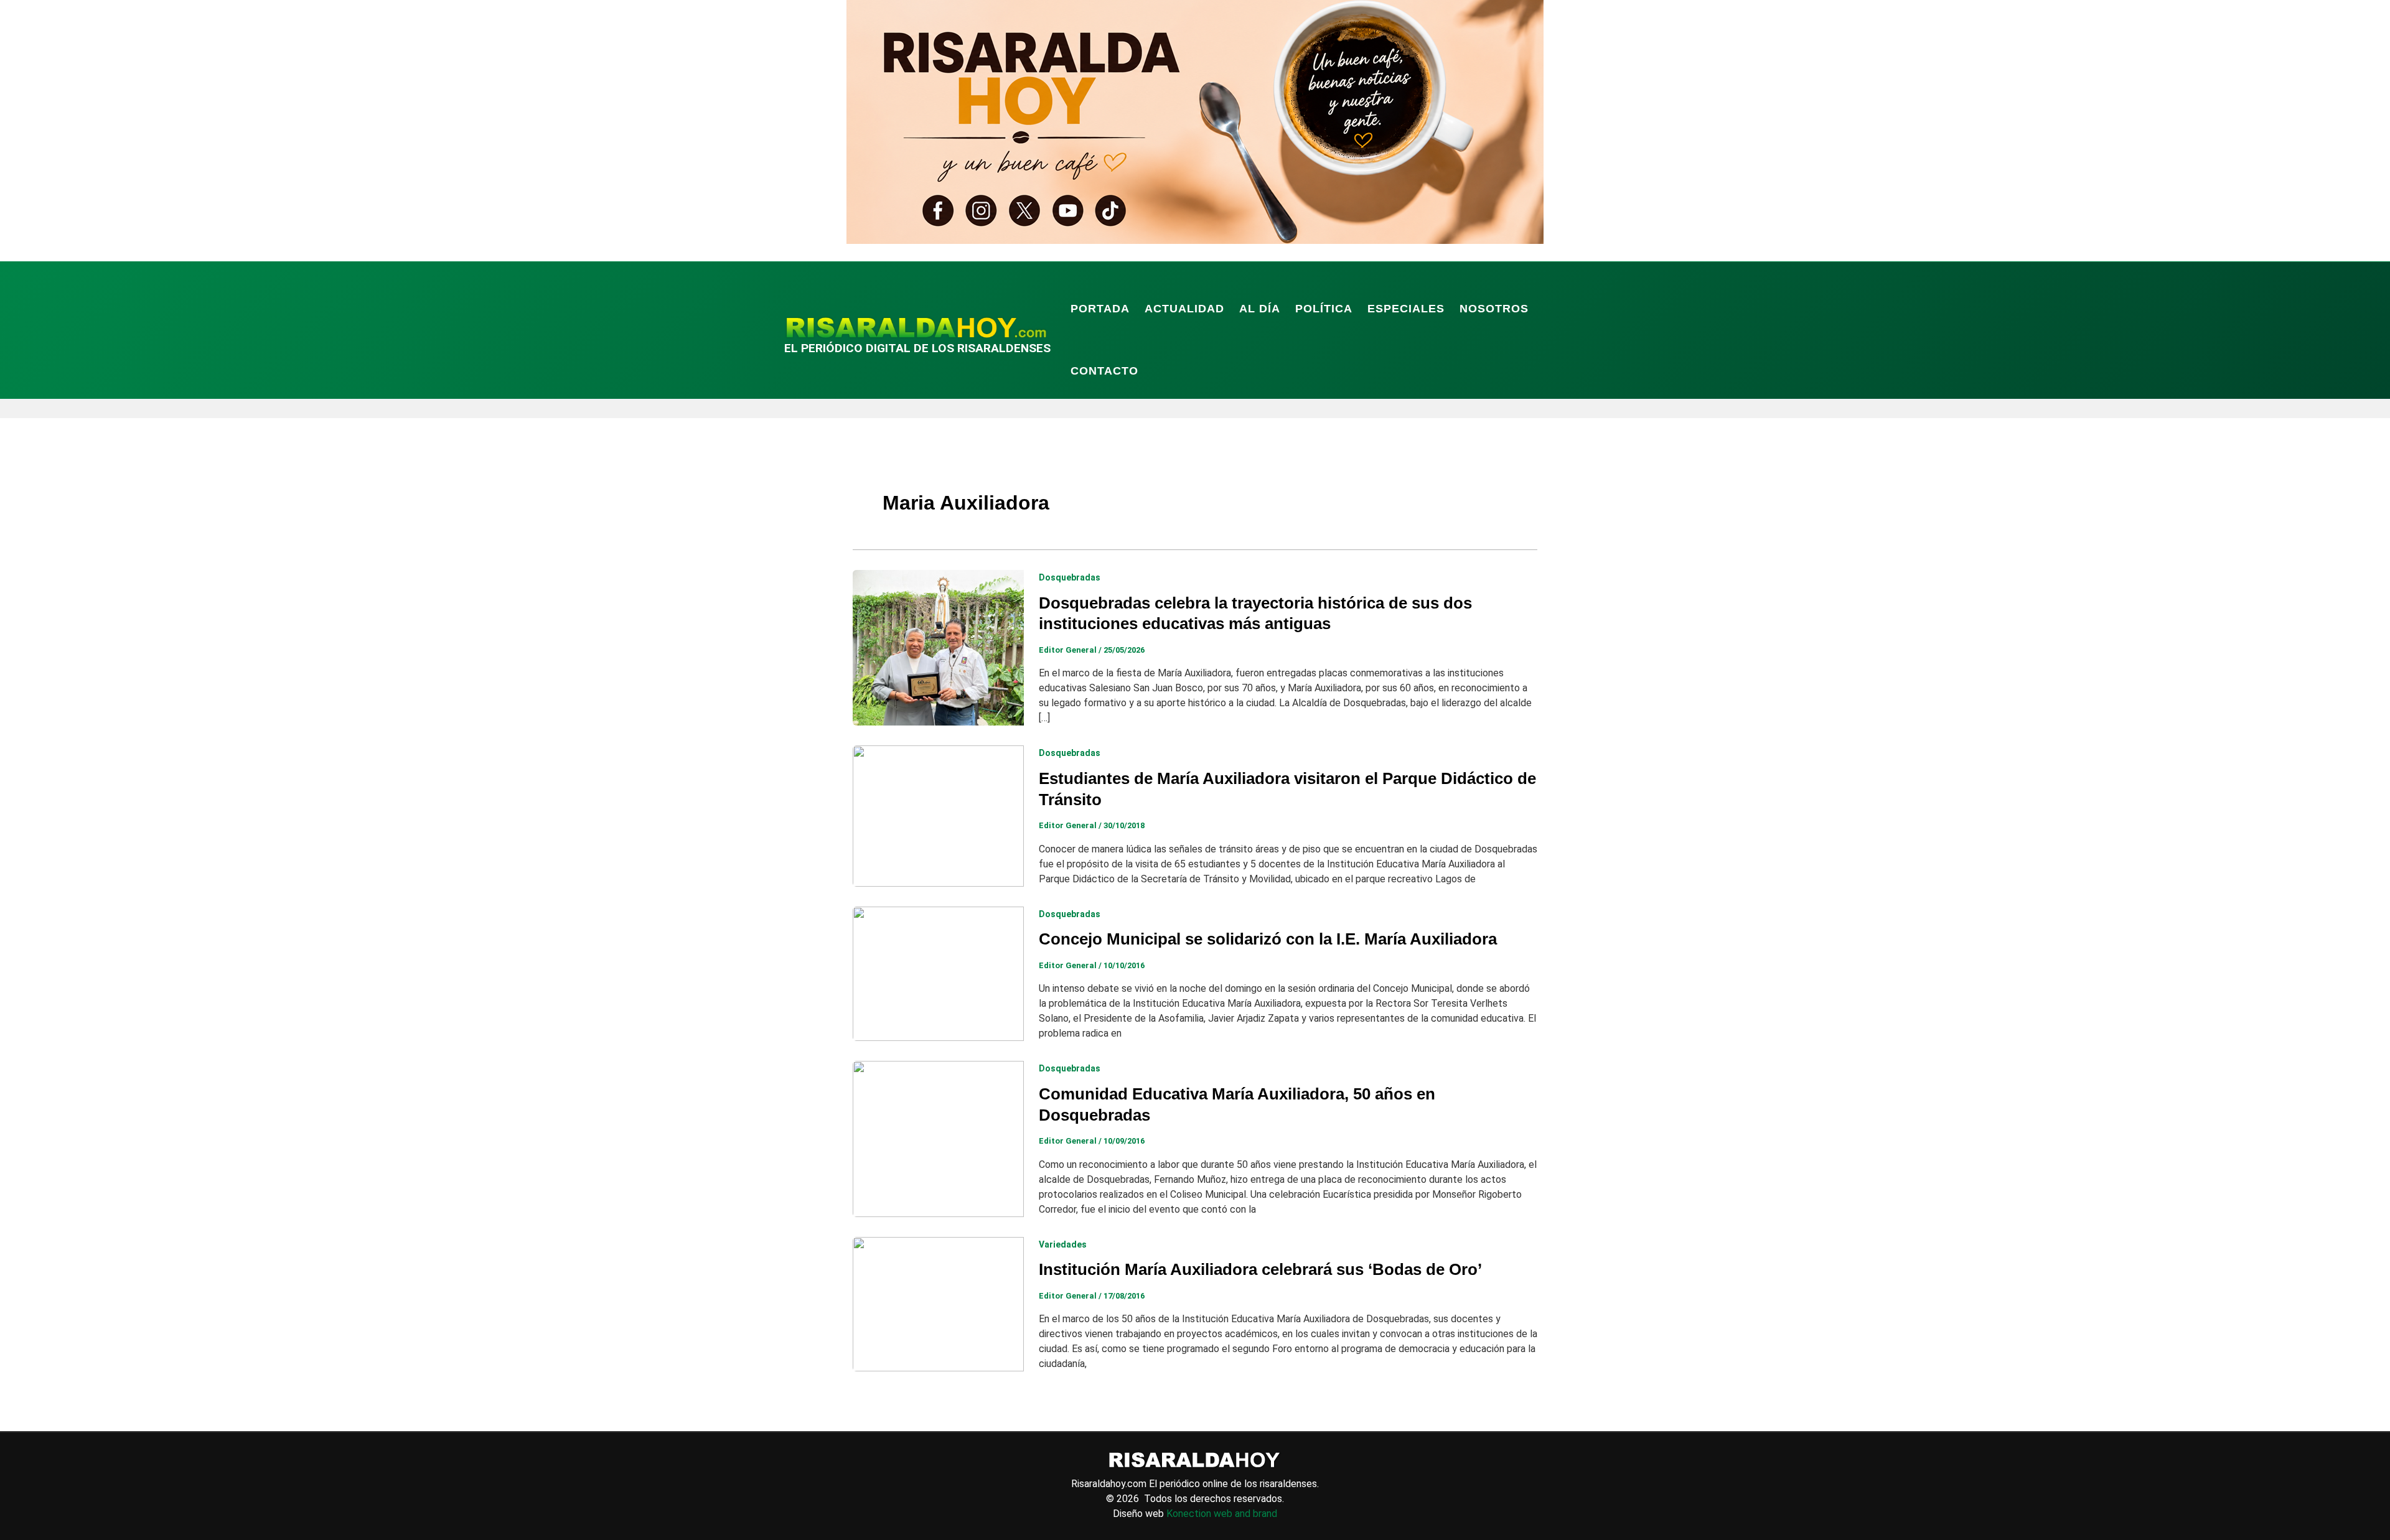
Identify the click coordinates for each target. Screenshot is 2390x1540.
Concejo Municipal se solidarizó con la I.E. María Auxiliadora (1268, 939)
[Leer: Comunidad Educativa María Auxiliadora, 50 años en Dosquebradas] (938, 1138)
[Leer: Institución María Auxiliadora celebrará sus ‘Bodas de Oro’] (938, 1303)
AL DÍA (1260, 309)
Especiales (1406, 309)
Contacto (1104, 371)
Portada (1100, 309)
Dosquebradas (1070, 577)
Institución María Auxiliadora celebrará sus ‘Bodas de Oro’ (1260, 1269)
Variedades (1063, 1244)
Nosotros (1494, 309)
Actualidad (1184, 309)
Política (1324, 309)
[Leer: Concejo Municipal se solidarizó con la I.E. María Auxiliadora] (938, 973)
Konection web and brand (1222, 1514)
